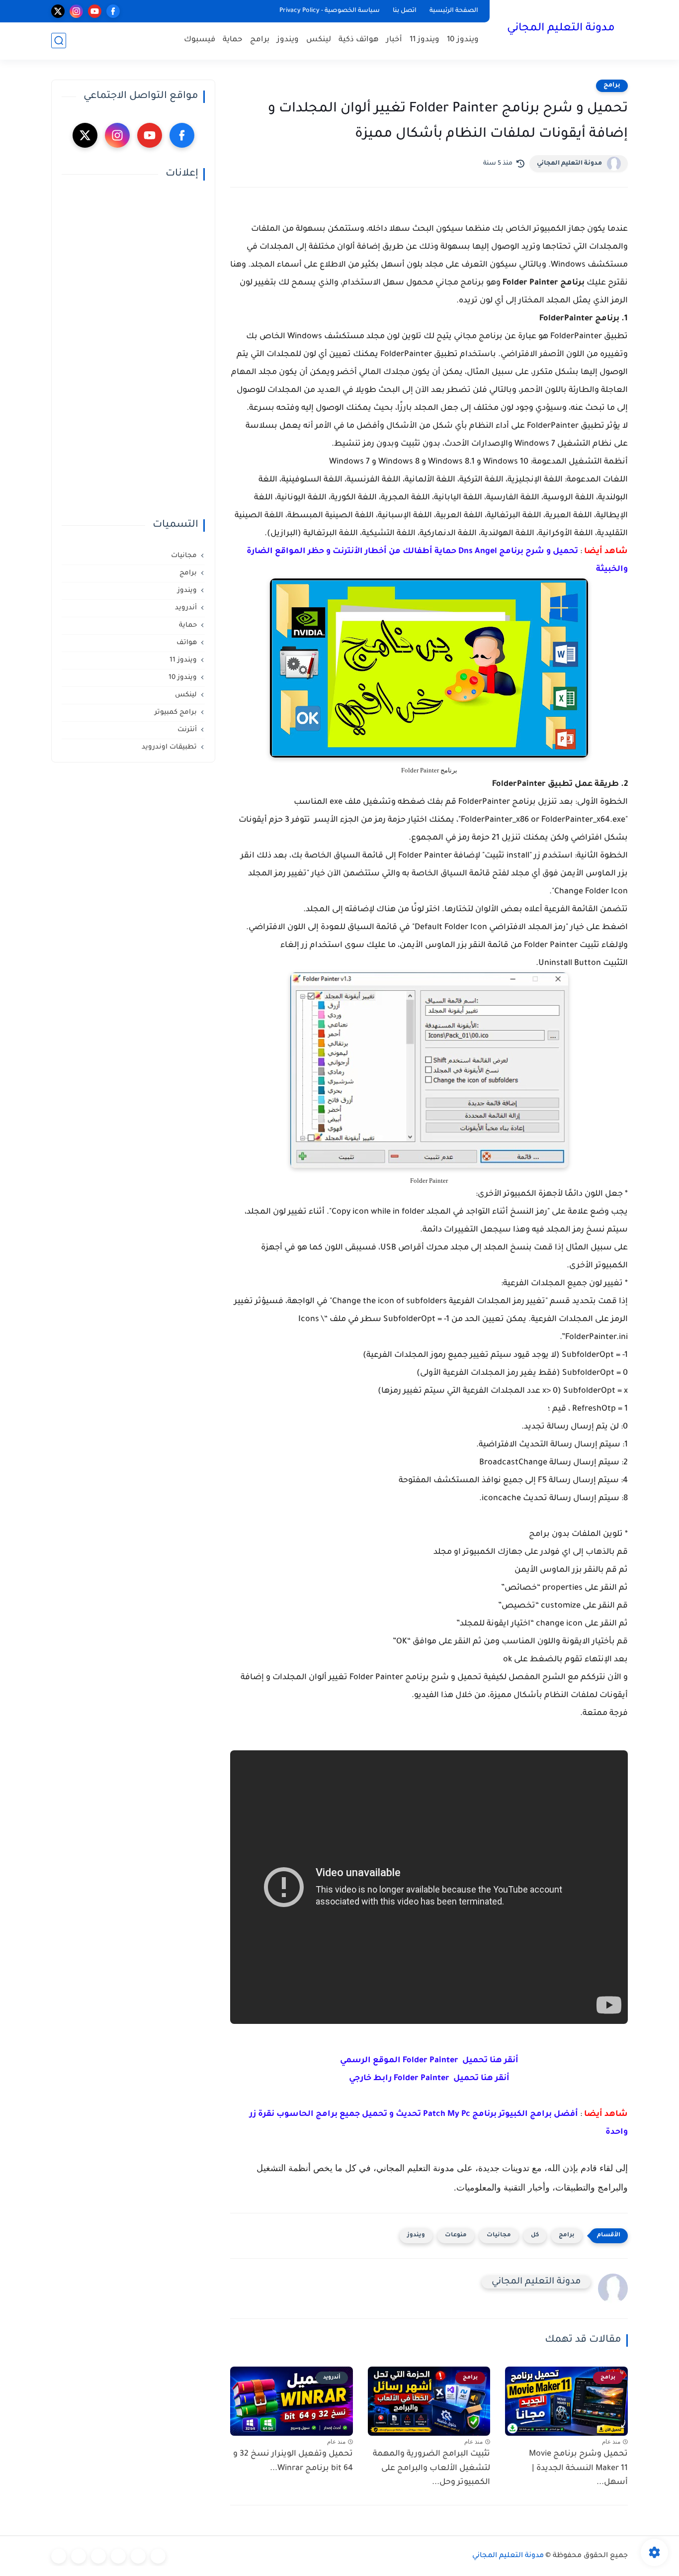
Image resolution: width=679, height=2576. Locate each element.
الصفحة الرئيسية (454, 11)
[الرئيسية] (158, 2556)
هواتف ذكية (359, 40)
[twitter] (58, 11)
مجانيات (499, 2236)
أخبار (394, 40)
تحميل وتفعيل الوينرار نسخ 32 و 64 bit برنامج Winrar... (293, 2461)
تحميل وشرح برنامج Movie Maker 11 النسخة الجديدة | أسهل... (578, 2469)
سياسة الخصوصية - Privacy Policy (330, 11)
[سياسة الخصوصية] (138, 2556)
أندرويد (186, 608)
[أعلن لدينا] (79, 2556)
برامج (260, 40)
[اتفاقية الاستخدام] (118, 2556)
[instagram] (76, 11)
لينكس (319, 40)
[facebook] (113, 11)
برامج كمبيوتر (176, 713)
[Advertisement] (133, 350)
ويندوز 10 (463, 40)
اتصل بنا (405, 11)
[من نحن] (98, 2556)
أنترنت (187, 730)
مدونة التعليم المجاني (561, 29)
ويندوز (288, 40)
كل (535, 2236)
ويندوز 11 (424, 40)
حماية (233, 40)
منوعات (456, 2236)
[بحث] (59, 41)
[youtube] (95, 11)
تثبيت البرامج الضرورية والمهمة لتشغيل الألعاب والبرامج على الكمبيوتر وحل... (431, 2469)
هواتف (187, 643)
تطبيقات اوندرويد (169, 747)
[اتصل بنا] (59, 2556)
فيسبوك (200, 40)
